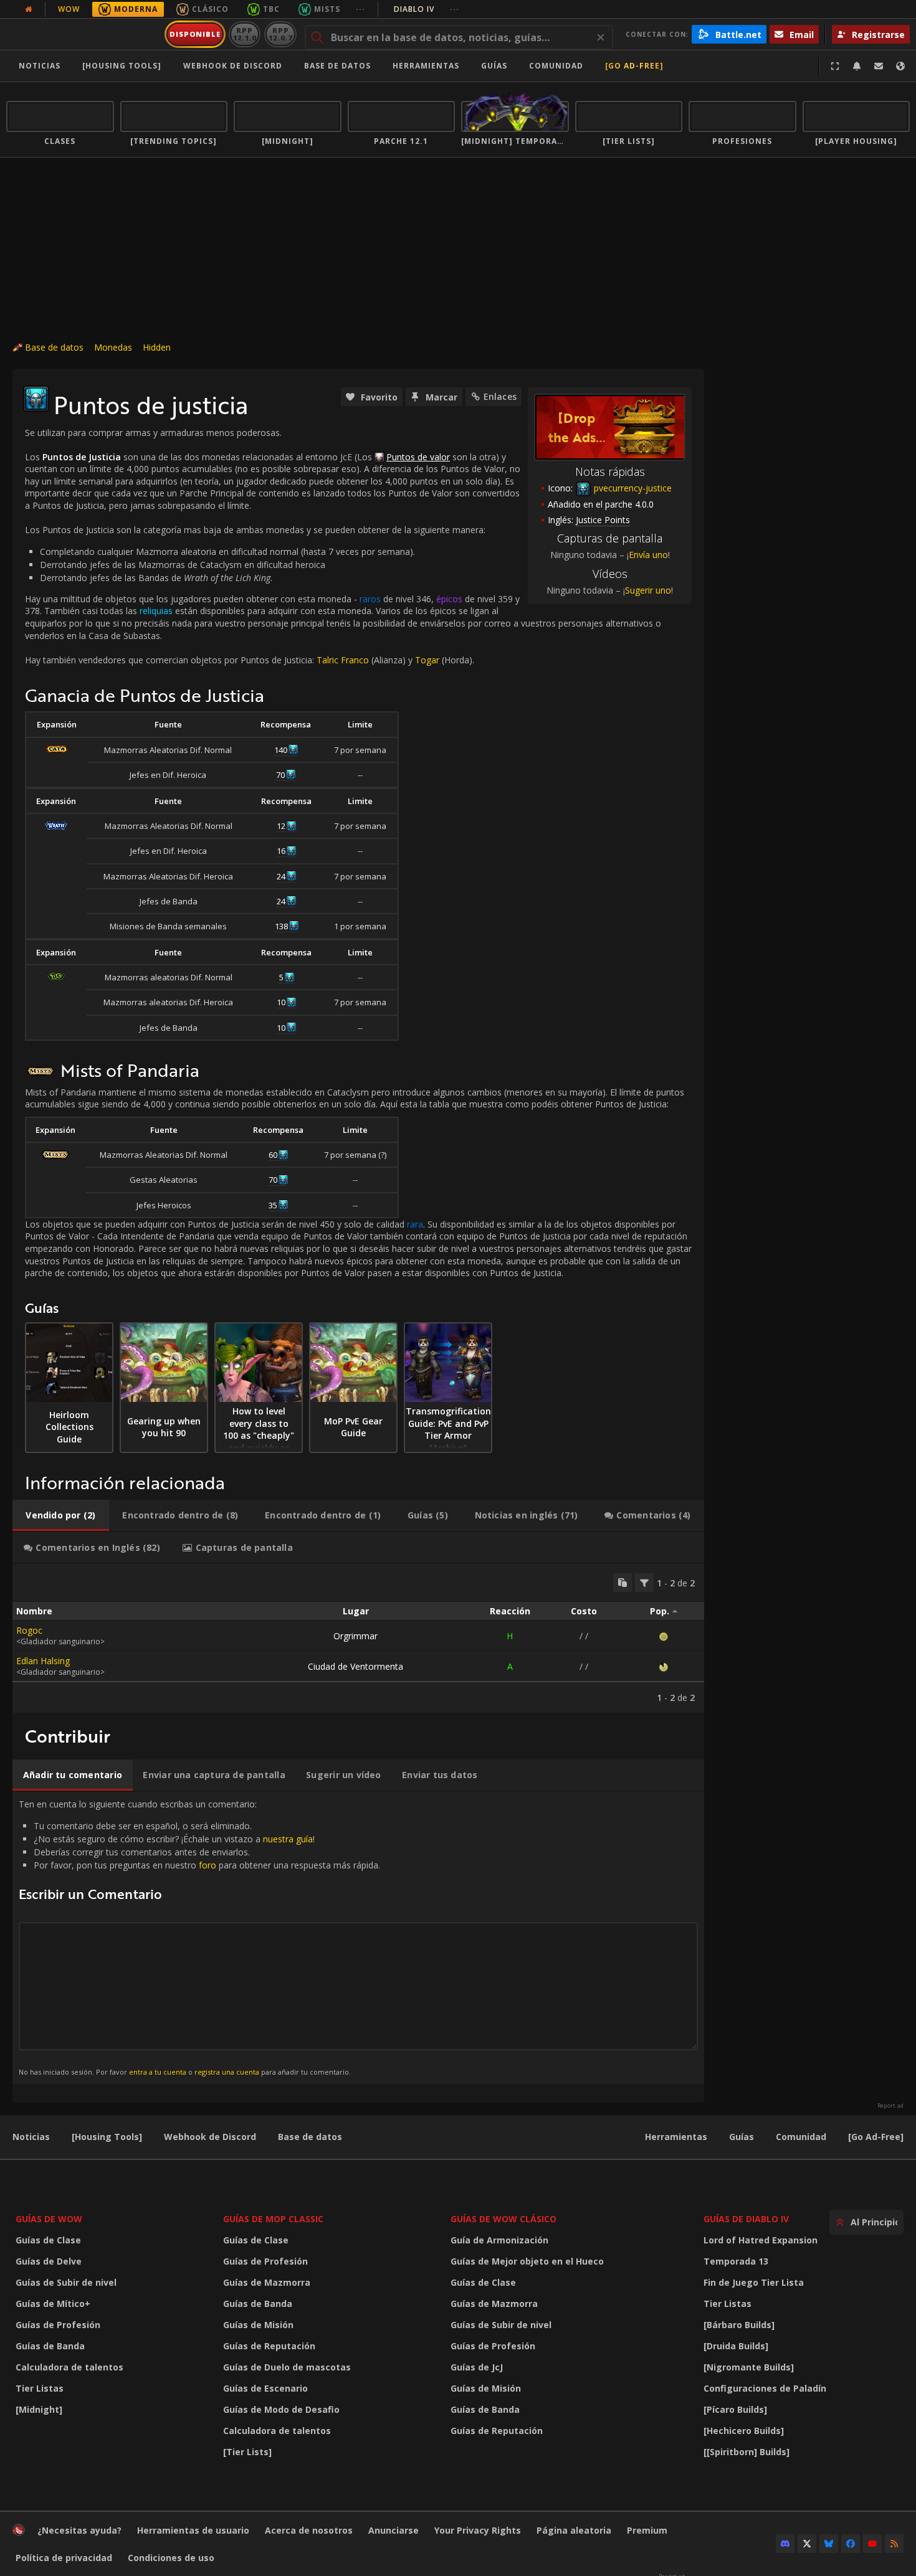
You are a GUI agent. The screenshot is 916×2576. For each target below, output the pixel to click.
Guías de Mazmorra (267, 2282)
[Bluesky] (829, 2544)
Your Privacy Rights (478, 2530)
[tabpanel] (358, 1638)
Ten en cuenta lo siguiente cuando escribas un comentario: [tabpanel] (199, 1937)
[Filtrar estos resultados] (644, 1583)
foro (208, 1865)
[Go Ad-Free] (634, 66)
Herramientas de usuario (193, 2530)
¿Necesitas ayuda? (79, 2530)
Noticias (40, 66)
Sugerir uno (648, 590)
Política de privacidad (64, 2558)
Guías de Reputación (269, 2346)
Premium (647, 2530)
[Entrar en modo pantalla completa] (835, 66)
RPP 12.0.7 (280, 34)
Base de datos (337, 66)
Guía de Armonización (499, 2240)
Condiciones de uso (171, 2558)
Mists (327, 9)
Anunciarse (394, 2530)
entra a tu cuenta (158, 2072)
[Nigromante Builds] (749, 2367)
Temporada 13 (736, 2261)
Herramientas (676, 2137)
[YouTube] (872, 2544)
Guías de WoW (49, 2219)
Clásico (210, 9)
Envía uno (648, 555)
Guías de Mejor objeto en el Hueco (527, 2261)
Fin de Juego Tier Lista (754, 2282)
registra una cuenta (227, 2072)
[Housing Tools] (107, 2137)
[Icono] (36, 399)
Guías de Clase (48, 2240)
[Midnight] (39, 2409)
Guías (494, 66)
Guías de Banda (50, 2346)
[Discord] (785, 2544)
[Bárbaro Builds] (739, 2325)
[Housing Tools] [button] (122, 66)
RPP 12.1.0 (245, 34)
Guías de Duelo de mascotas (287, 2367)
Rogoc (29, 1630)
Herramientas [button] (426, 66)
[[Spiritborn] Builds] (747, 2452)
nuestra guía (288, 1839)
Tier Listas (40, 2388)
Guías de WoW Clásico (503, 2219)
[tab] (61, 1515)
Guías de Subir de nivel (66, 2282)
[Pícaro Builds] (735, 2409)
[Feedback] (879, 66)
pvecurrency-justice (632, 488)
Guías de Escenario (265, 2388)
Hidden (157, 347)
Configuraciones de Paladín (765, 2388)
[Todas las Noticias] (29, 9)
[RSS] (894, 2544)
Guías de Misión (258, 2325)
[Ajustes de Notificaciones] (857, 66)
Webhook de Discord (233, 66)
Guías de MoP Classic (273, 2219)
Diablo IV (427, 9)
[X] (807, 2544)
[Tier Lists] (247, 2452)
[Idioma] (900, 66)
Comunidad (556, 66)
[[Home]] (83, 34)
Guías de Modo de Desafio (281, 2409)
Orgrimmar (355, 1636)
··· (360, 9)
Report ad (890, 2106)
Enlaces (500, 396)
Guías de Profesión (58, 2325)
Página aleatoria (574, 2530)
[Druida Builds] (736, 2346)
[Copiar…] (623, 1583)
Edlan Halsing (43, 1661)
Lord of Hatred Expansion (761, 2240)
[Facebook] (851, 2544)
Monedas (113, 347)
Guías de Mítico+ (53, 2304)
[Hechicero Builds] (744, 2431)
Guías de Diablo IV (746, 2219)
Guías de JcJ (477, 2367)
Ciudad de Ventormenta (355, 1666)
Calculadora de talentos (69, 2367)
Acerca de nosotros (309, 2530)
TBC (271, 9)
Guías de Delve (49, 2261)
